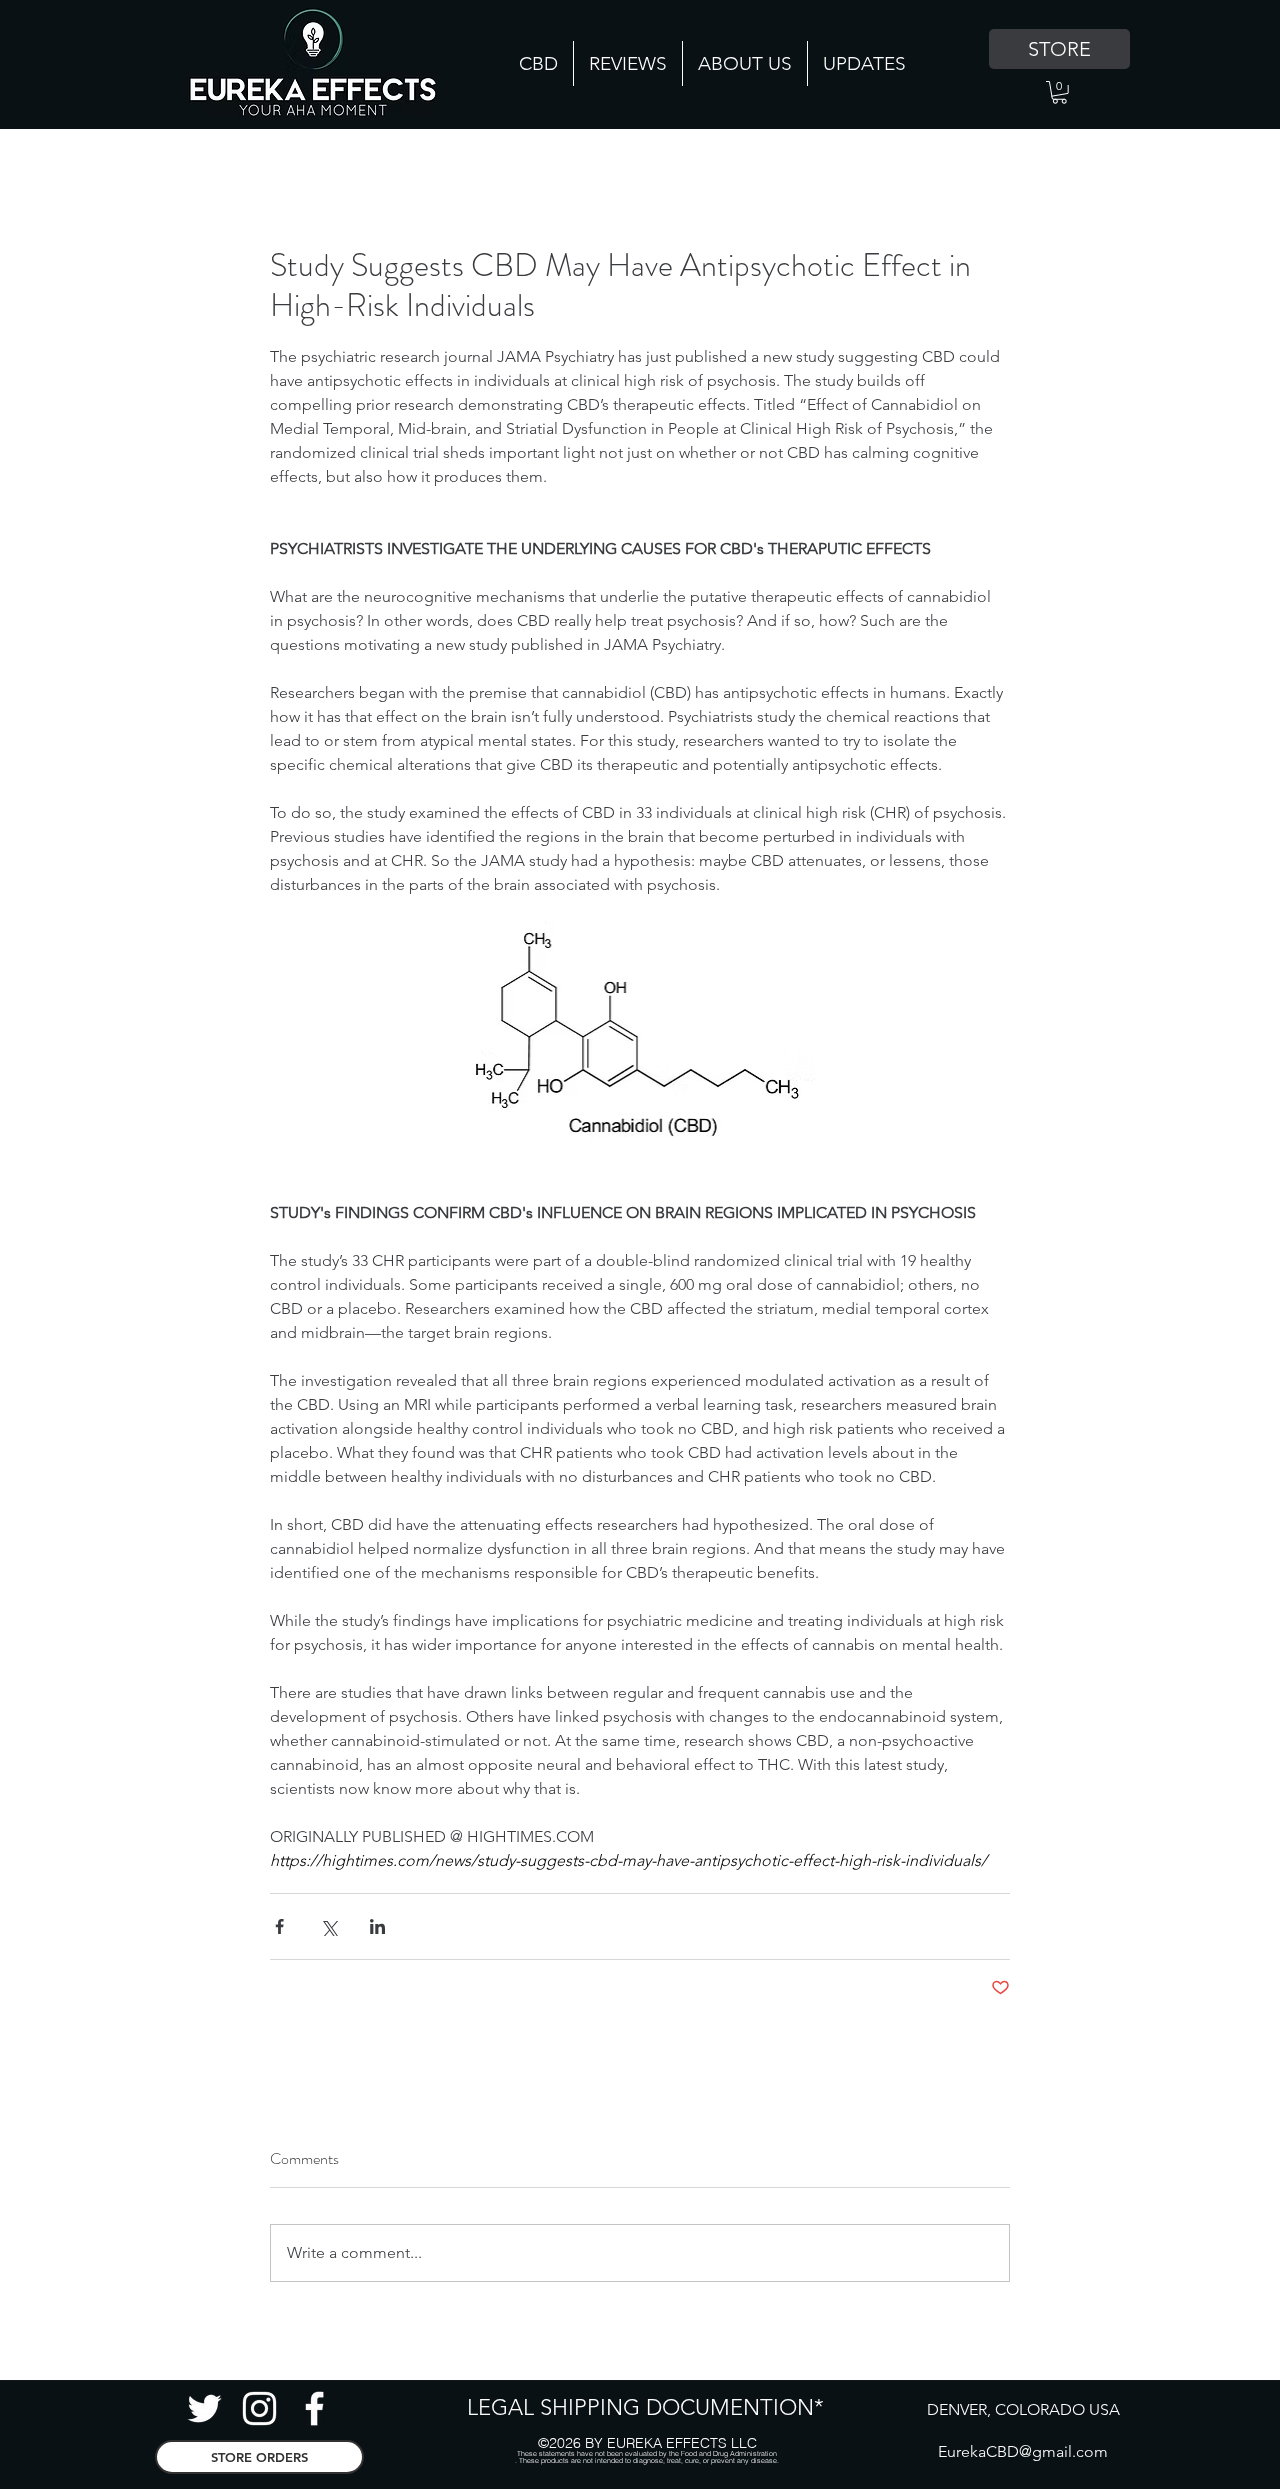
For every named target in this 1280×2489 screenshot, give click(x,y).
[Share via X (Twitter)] (328, 1926)
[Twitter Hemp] (204, 2408)
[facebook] (314, 2408)
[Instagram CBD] (259, 2408)
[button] (1059, 92)
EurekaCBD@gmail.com (1023, 2451)
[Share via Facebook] (279, 1926)
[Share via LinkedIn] (377, 1926)
